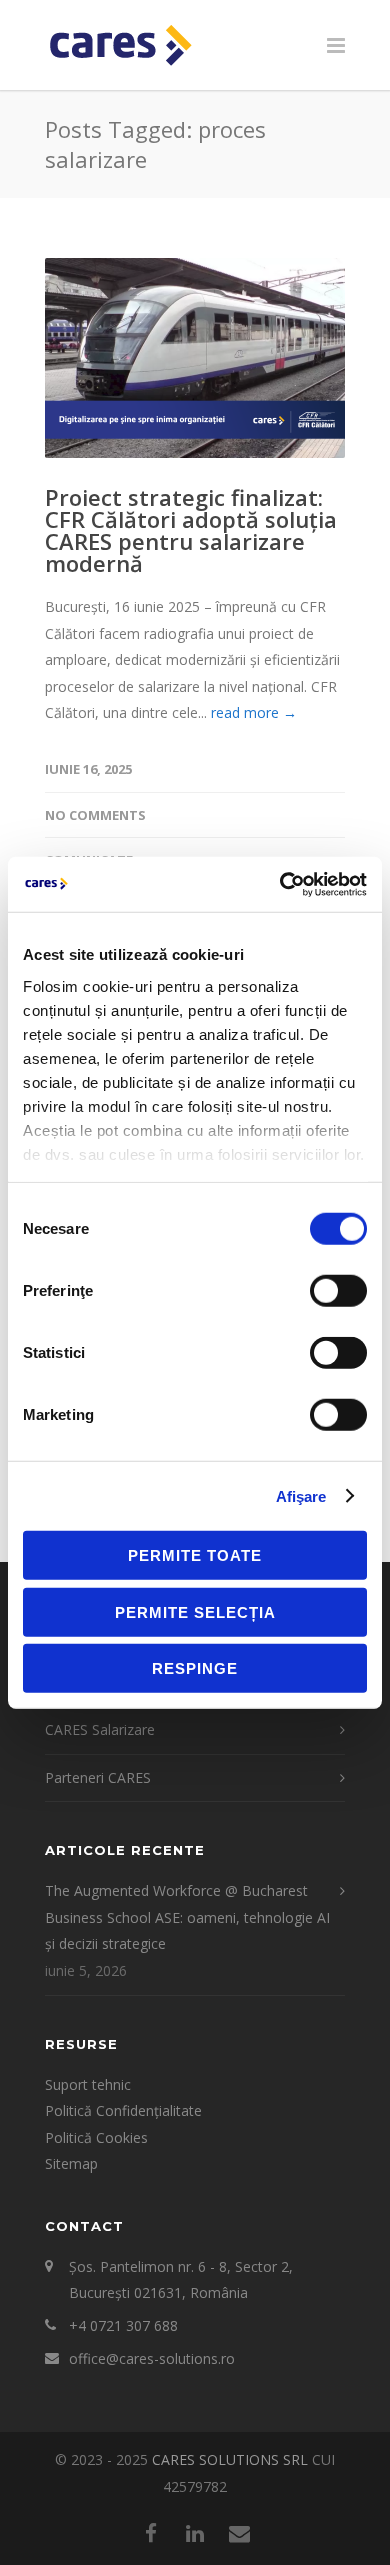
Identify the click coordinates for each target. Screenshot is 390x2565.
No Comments (95, 815)
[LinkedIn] (195, 2533)
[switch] (338, 1291)
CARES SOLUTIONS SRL (230, 2459)
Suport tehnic (88, 2084)
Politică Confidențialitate (123, 2110)
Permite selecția (195, 1611)
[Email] (239, 2533)
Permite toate (195, 1555)
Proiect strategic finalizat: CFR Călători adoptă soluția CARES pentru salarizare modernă (191, 530)
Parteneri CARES (98, 1777)
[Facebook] (151, 2533)
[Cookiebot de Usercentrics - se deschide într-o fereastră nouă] (280, 884)
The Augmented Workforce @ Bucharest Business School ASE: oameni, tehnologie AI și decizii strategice (187, 1917)
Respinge (195, 1668)
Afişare (301, 1495)
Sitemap (71, 2163)
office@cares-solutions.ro (152, 2358)
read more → (254, 712)
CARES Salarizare (100, 1729)
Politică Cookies (96, 2137)
